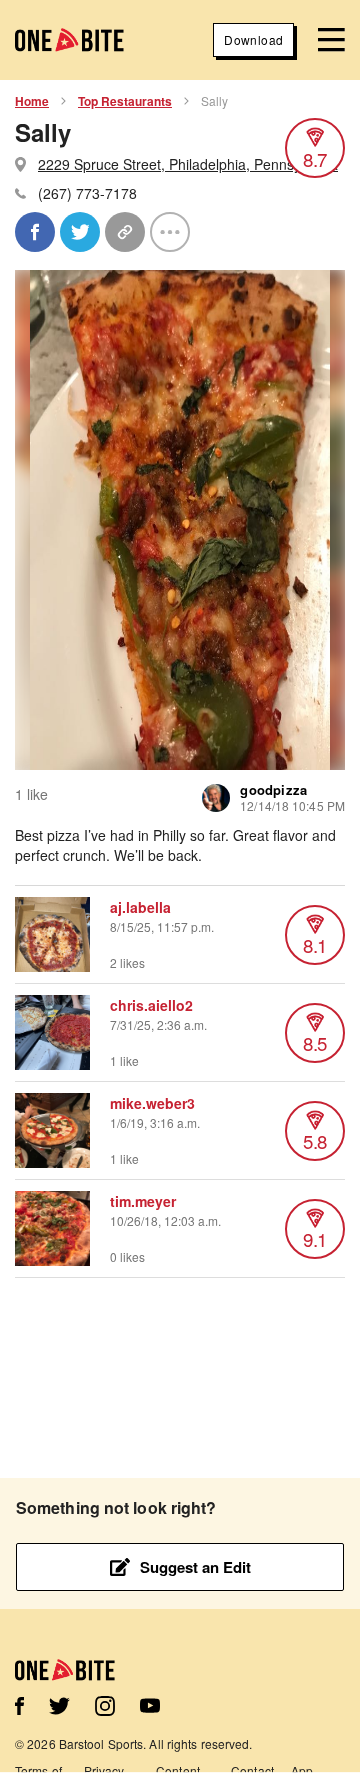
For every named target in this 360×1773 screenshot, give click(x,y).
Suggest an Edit (195, 1567)
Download (253, 39)
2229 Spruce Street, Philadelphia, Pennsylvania (188, 164)
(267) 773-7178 (87, 193)
